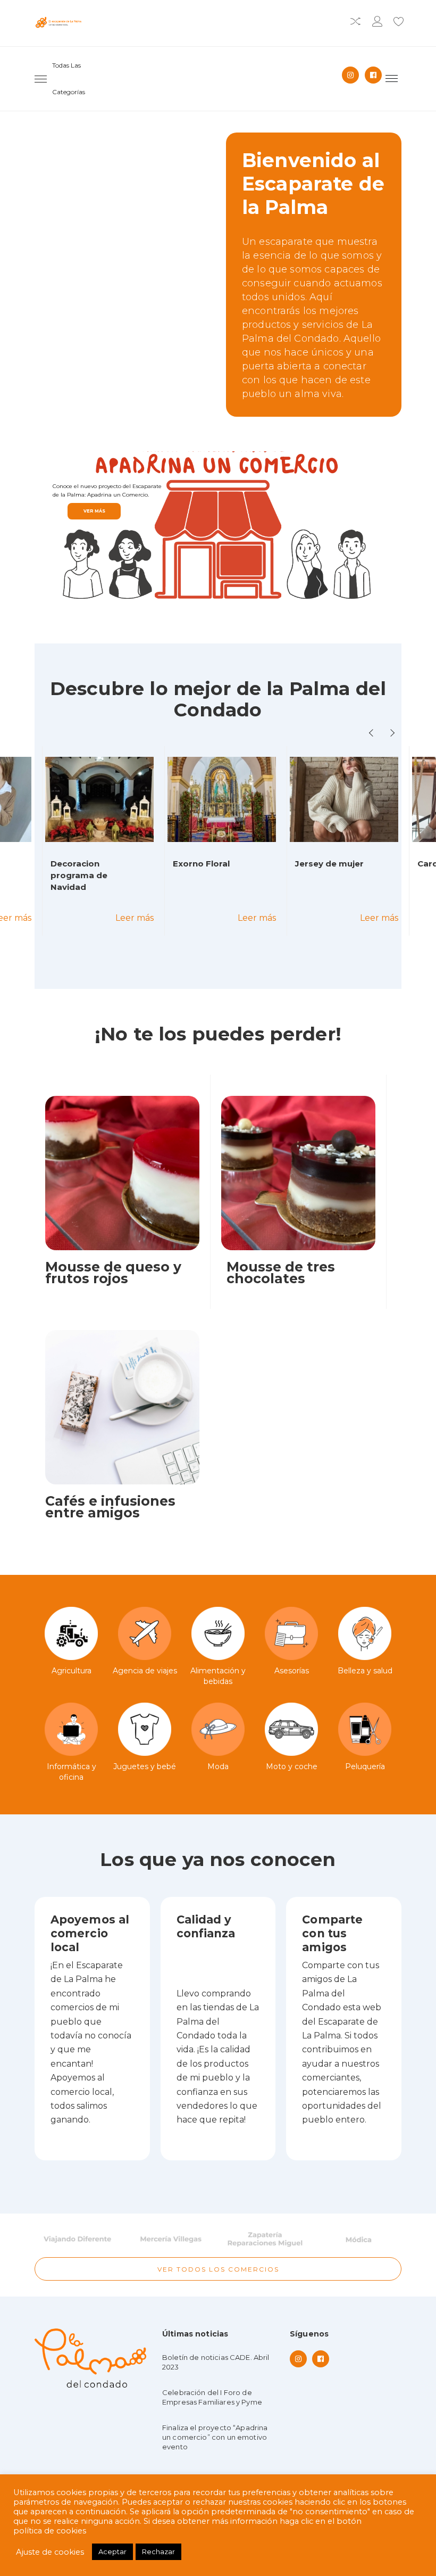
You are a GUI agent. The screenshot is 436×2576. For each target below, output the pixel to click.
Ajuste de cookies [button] (50, 2552)
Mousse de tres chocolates (281, 1273)
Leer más (135, 918)
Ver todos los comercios (218, 2269)
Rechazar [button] (158, 2552)
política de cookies (50, 2531)
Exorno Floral (201, 864)
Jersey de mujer (329, 864)
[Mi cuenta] (377, 23)
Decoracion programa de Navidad (79, 875)
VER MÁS (94, 511)
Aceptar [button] (112, 2552)
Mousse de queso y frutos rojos (113, 1273)
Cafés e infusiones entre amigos (110, 1507)
